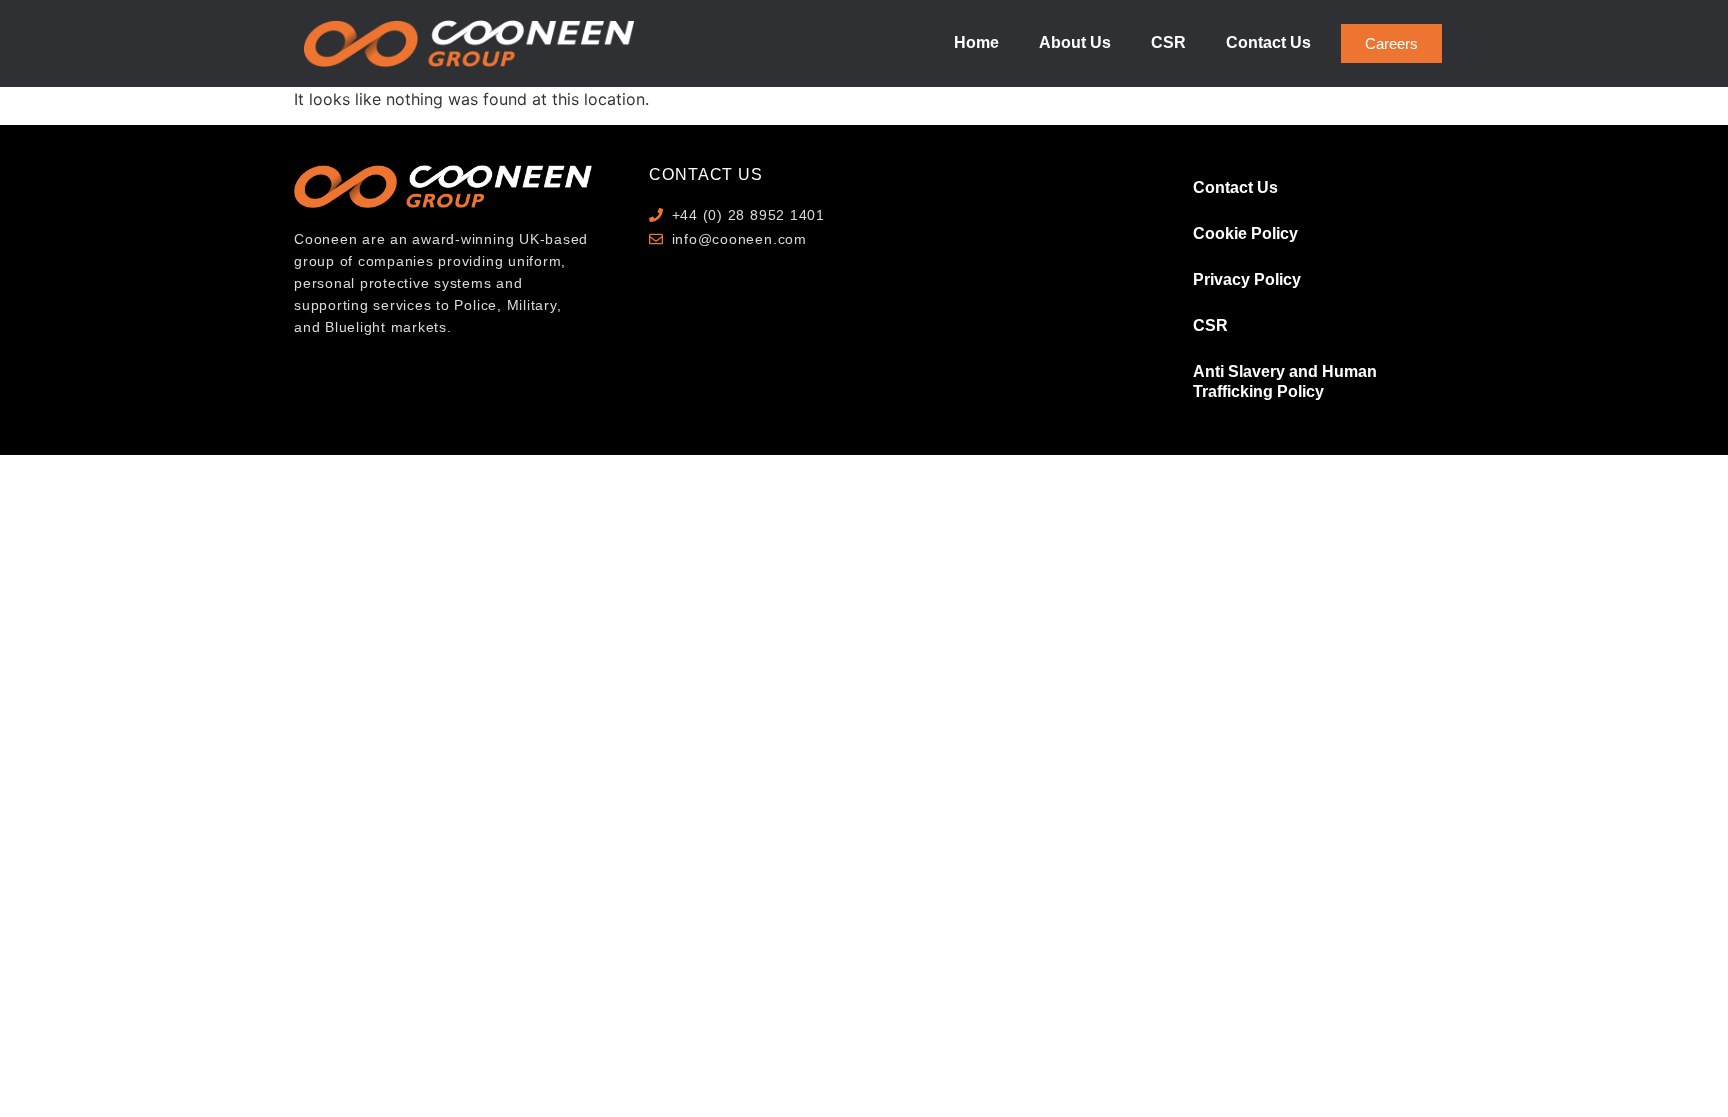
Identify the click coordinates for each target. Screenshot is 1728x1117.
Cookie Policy (1245, 233)
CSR (1168, 42)
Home (976, 42)
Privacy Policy (1247, 279)
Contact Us (1268, 42)
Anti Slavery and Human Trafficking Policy (1285, 381)
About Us (1075, 42)
